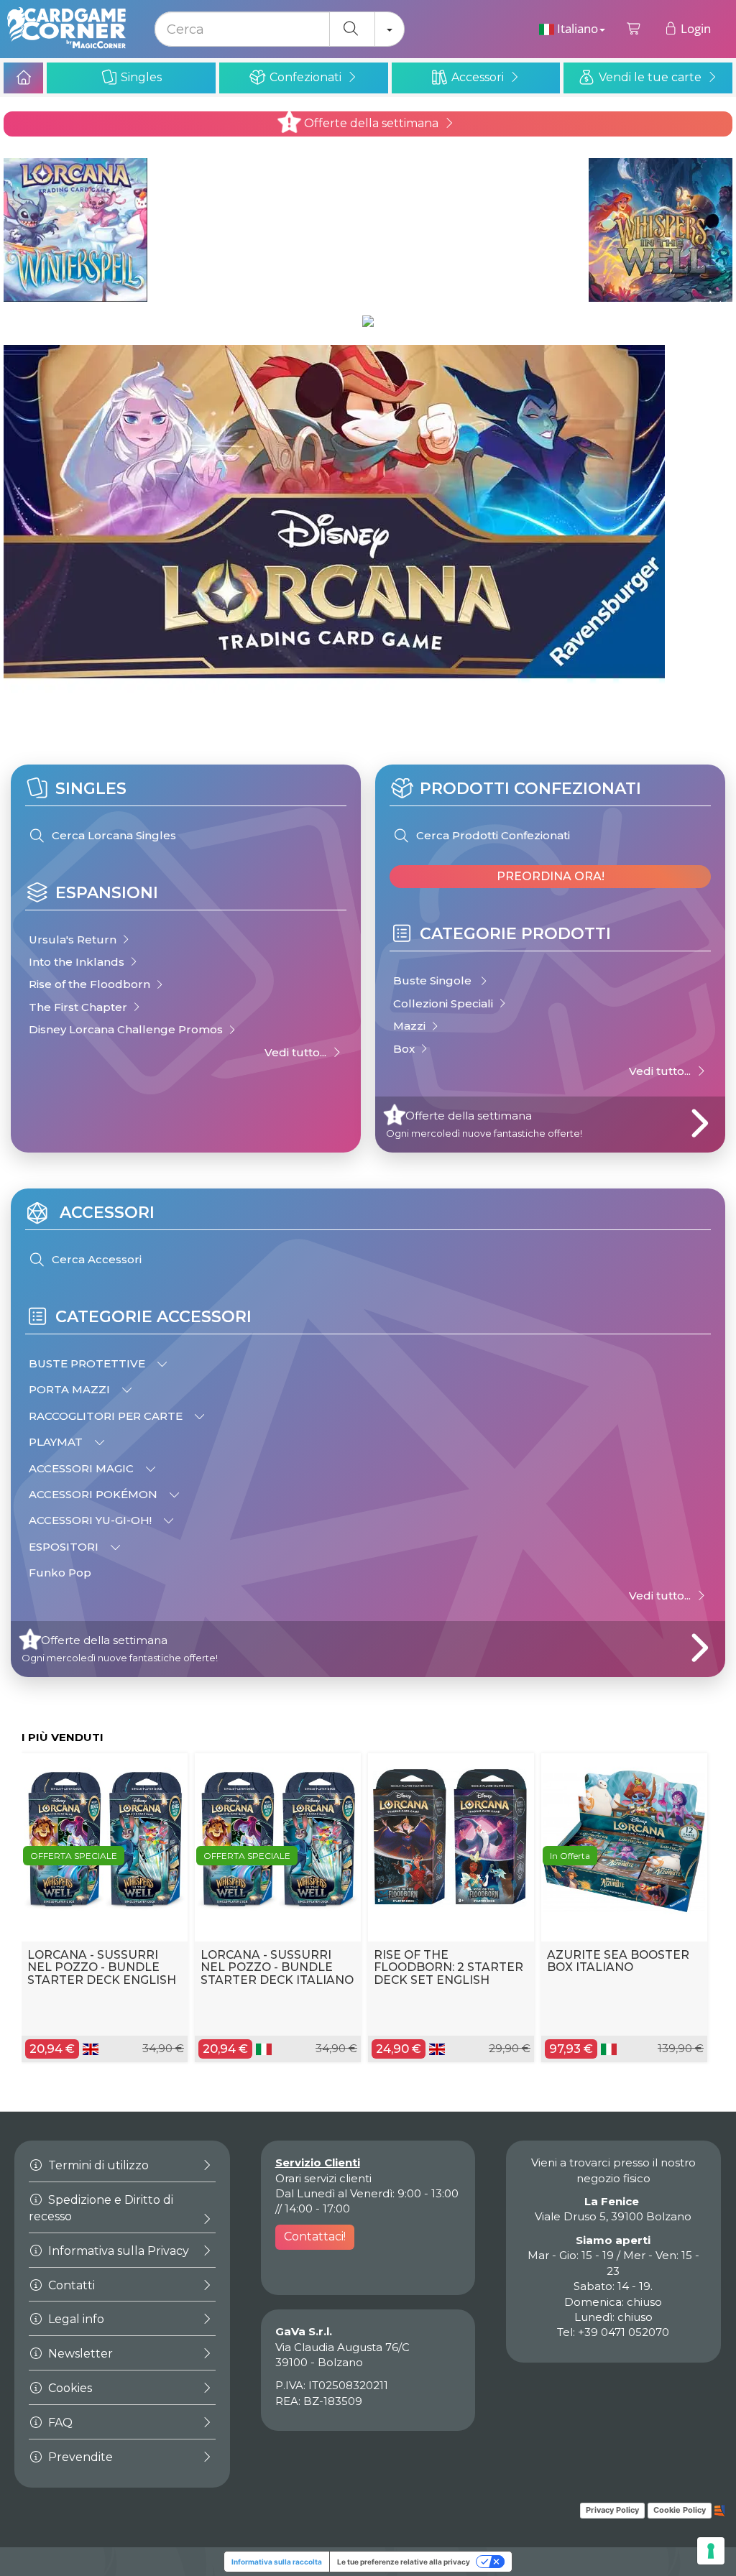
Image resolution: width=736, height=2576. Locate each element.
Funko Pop (60, 1573)
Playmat (57, 1442)
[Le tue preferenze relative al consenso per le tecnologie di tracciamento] (711, 2551)
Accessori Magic (83, 1468)
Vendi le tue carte (650, 77)
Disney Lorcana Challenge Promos (127, 1029)
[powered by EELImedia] (720, 2510)
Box (405, 1049)
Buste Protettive (88, 1363)
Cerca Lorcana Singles (112, 835)
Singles (140, 77)
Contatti (70, 2285)
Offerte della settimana (370, 123)
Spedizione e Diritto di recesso (101, 2208)
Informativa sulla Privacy (117, 2251)
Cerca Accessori (95, 1259)
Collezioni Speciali (445, 1003)
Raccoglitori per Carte (107, 1416)
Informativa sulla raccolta (277, 2562)
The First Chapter (79, 1007)
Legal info (75, 2319)
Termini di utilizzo (97, 2165)
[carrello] (634, 29)
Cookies (69, 2388)
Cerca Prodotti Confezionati (492, 835)
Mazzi (411, 1026)
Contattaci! (315, 2236)
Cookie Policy (680, 2510)
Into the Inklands (78, 962)
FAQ (59, 2423)
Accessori (478, 77)
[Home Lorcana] (23, 78)
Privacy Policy (612, 2510)
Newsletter (79, 2354)
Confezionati (305, 77)
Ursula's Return (74, 940)
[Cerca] (352, 29)
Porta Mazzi (71, 1389)
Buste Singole (435, 980)
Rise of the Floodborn (91, 984)
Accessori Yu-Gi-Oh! (92, 1520)
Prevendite (79, 2457)
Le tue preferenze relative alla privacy (404, 2562)
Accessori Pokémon (95, 1494)
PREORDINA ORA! (551, 876)
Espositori (65, 1547)
